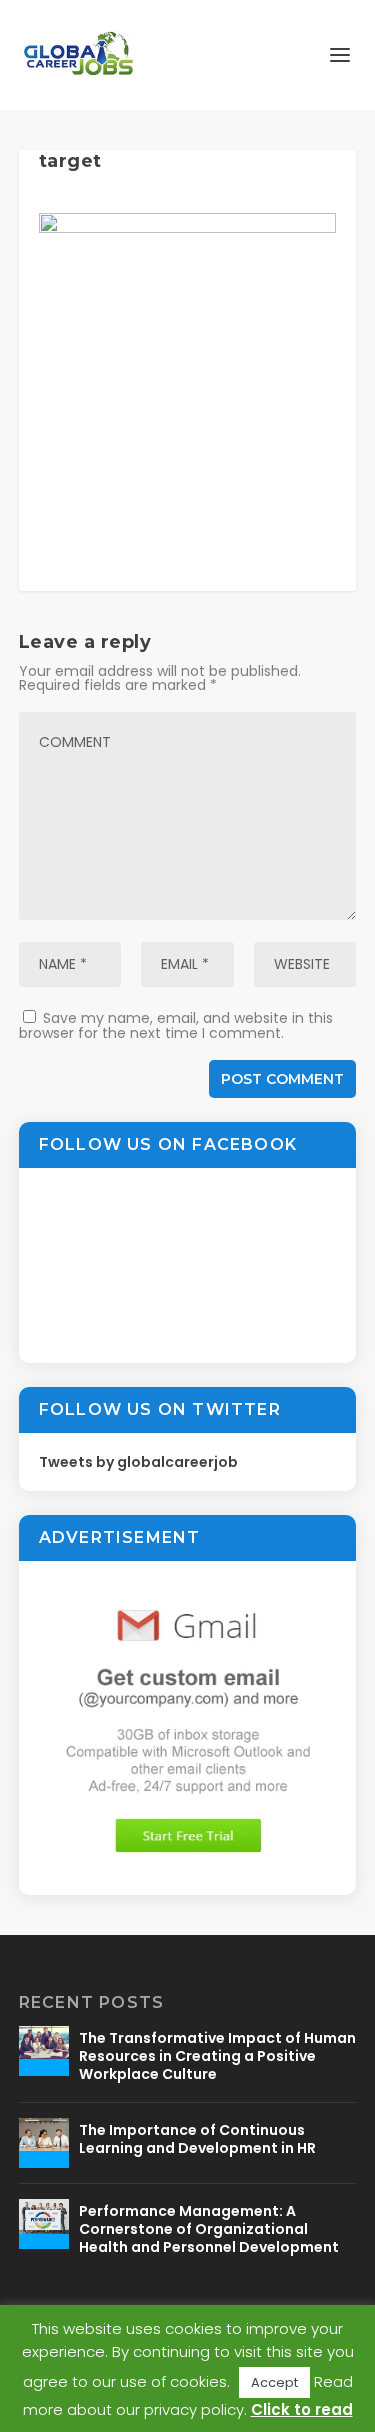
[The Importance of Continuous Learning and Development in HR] (44, 2143)
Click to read (302, 2409)
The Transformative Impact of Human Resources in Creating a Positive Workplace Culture (217, 2056)
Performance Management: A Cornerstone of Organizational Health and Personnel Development (209, 2229)
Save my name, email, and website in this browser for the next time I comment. (176, 1025)
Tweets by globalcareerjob (138, 1462)
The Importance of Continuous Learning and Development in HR (197, 2139)
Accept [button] (274, 2382)
